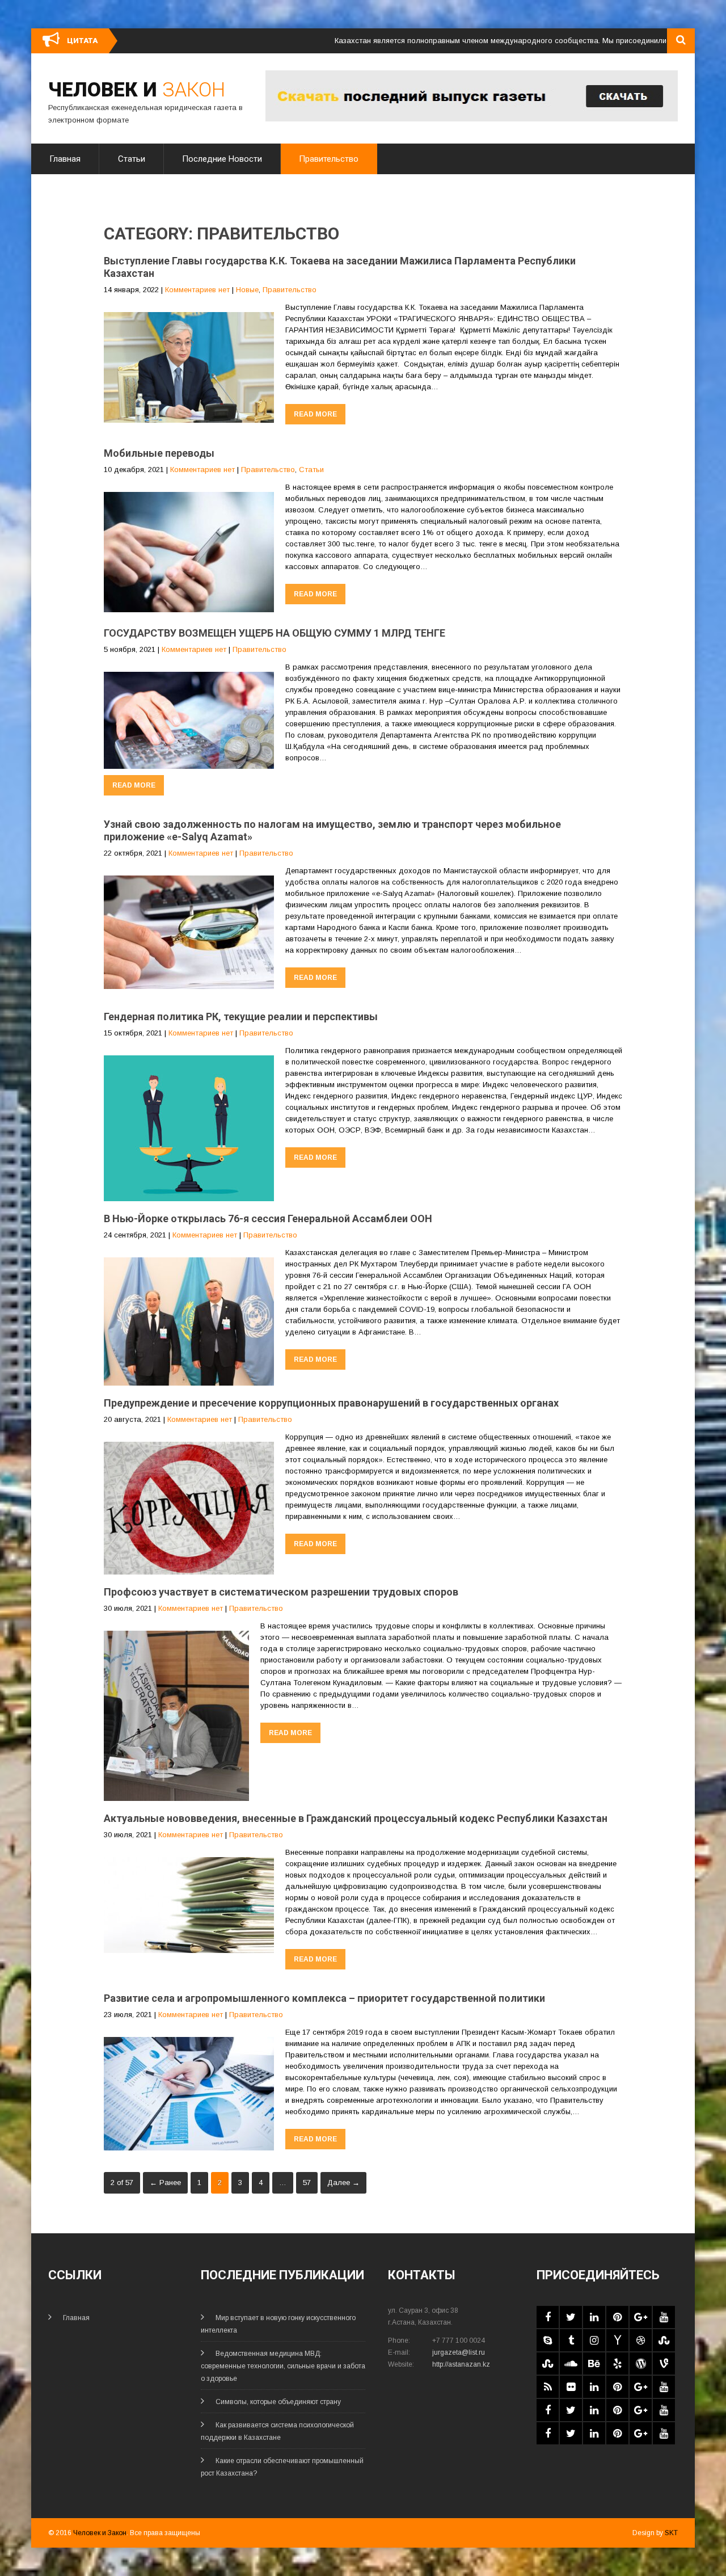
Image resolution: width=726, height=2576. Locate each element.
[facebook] (548, 2317)
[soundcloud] (571, 2364)
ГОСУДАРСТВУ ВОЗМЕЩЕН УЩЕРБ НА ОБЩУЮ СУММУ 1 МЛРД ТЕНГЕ (275, 633)
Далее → (343, 2183)
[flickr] (571, 2387)
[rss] (548, 2387)
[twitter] (571, 2317)
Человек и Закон (100, 2533)
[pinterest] (617, 2317)
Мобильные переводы (159, 453)
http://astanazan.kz (461, 2364)
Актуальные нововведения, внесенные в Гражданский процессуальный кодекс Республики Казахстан (356, 1818)
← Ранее (165, 2183)
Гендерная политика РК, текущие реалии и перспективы (241, 1016)
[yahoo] (617, 2340)
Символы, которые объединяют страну (278, 2402)
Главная (65, 159)
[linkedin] (594, 2317)
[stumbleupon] (664, 2340)
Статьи (132, 159)
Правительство (329, 159)
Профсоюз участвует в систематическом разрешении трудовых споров (281, 1592)
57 (307, 2183)
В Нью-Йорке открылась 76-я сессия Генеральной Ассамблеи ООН (268, 1218)
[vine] (664, 2364)
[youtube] (664, 2317)
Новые (247, 290)
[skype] (548, 2340)
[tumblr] (571, 2340)
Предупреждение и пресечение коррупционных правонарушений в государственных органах (331, 1403)
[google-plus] (641, 2317)
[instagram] (594, 2340)
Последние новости (222, 159)
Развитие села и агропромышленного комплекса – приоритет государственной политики (324, 1998)
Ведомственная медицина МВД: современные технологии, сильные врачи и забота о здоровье (283, 2366)
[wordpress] (641, 2364)
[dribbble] (641, 2340)
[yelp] (617, 2364)
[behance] (594, 2364)
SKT (671, 2533)
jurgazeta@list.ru (459, 2352)
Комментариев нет (197, 290)
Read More (315, 414)
